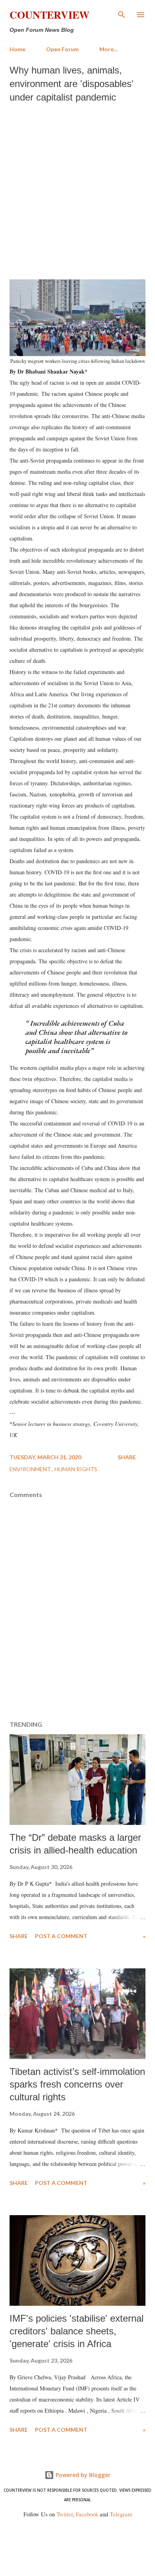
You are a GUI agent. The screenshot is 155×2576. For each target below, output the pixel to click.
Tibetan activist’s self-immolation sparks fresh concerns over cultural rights (77, 2084)
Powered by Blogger (82, 2475)
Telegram (121, 2514)
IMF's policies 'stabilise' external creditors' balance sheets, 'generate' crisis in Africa (77, 2331)
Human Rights (76, 1469)
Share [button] (127, 1457)
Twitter (65, 2514)
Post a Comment (61, 1936)
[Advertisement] (77, 189)
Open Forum (62, 49)
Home (17, 49)
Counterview (49, 15)
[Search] (122, 14)
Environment (31, 1469)
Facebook (87, 2514)
